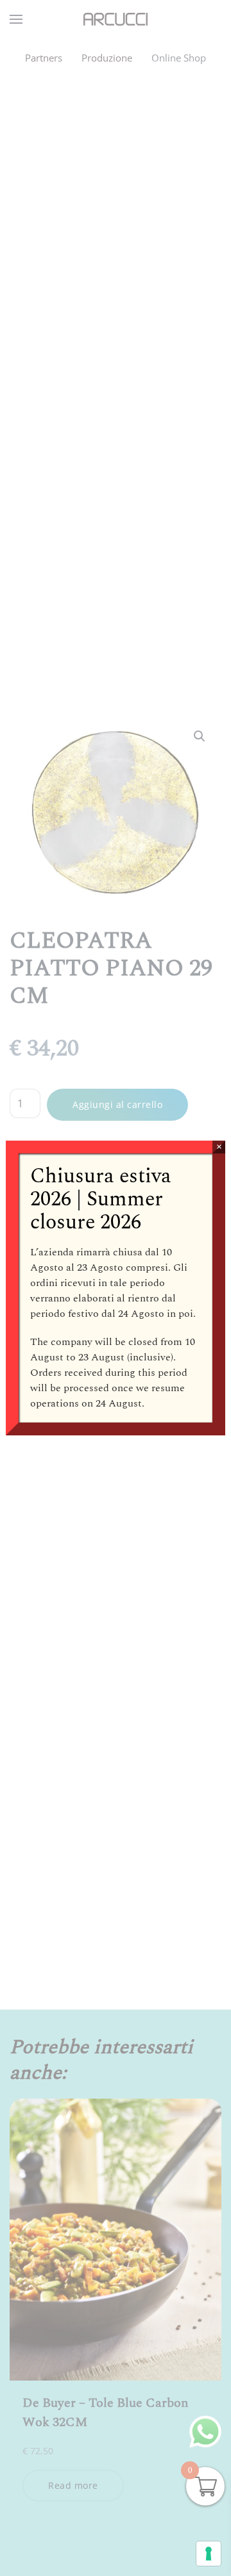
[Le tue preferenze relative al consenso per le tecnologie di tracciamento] (209, 2554)
